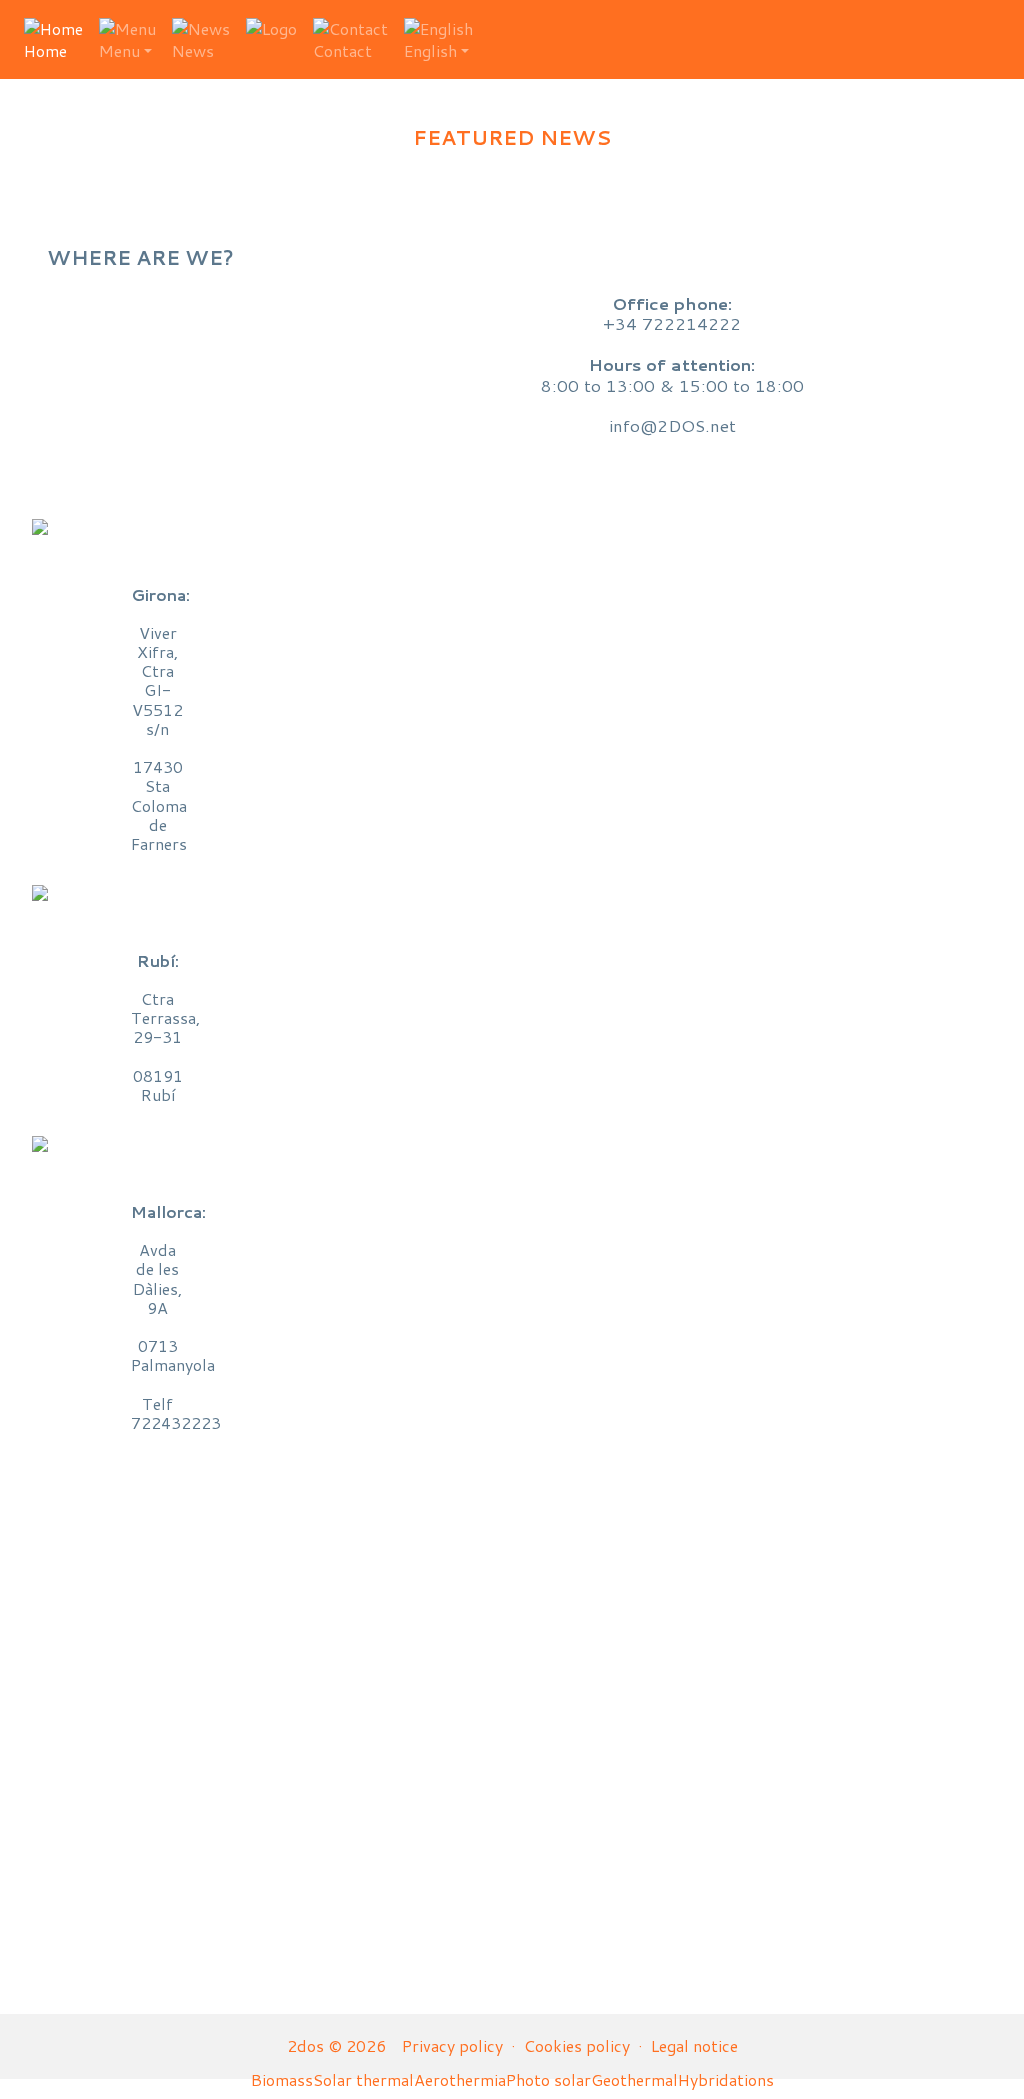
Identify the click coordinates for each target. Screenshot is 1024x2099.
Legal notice (694, 2045)
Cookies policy (577, 2045)
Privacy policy (452, 2045)
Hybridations (726, 2079)
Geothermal (634, 2079)
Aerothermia (460, 2079)
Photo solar (548, 2079)
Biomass (282, 2079)
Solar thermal (363, 2079)
